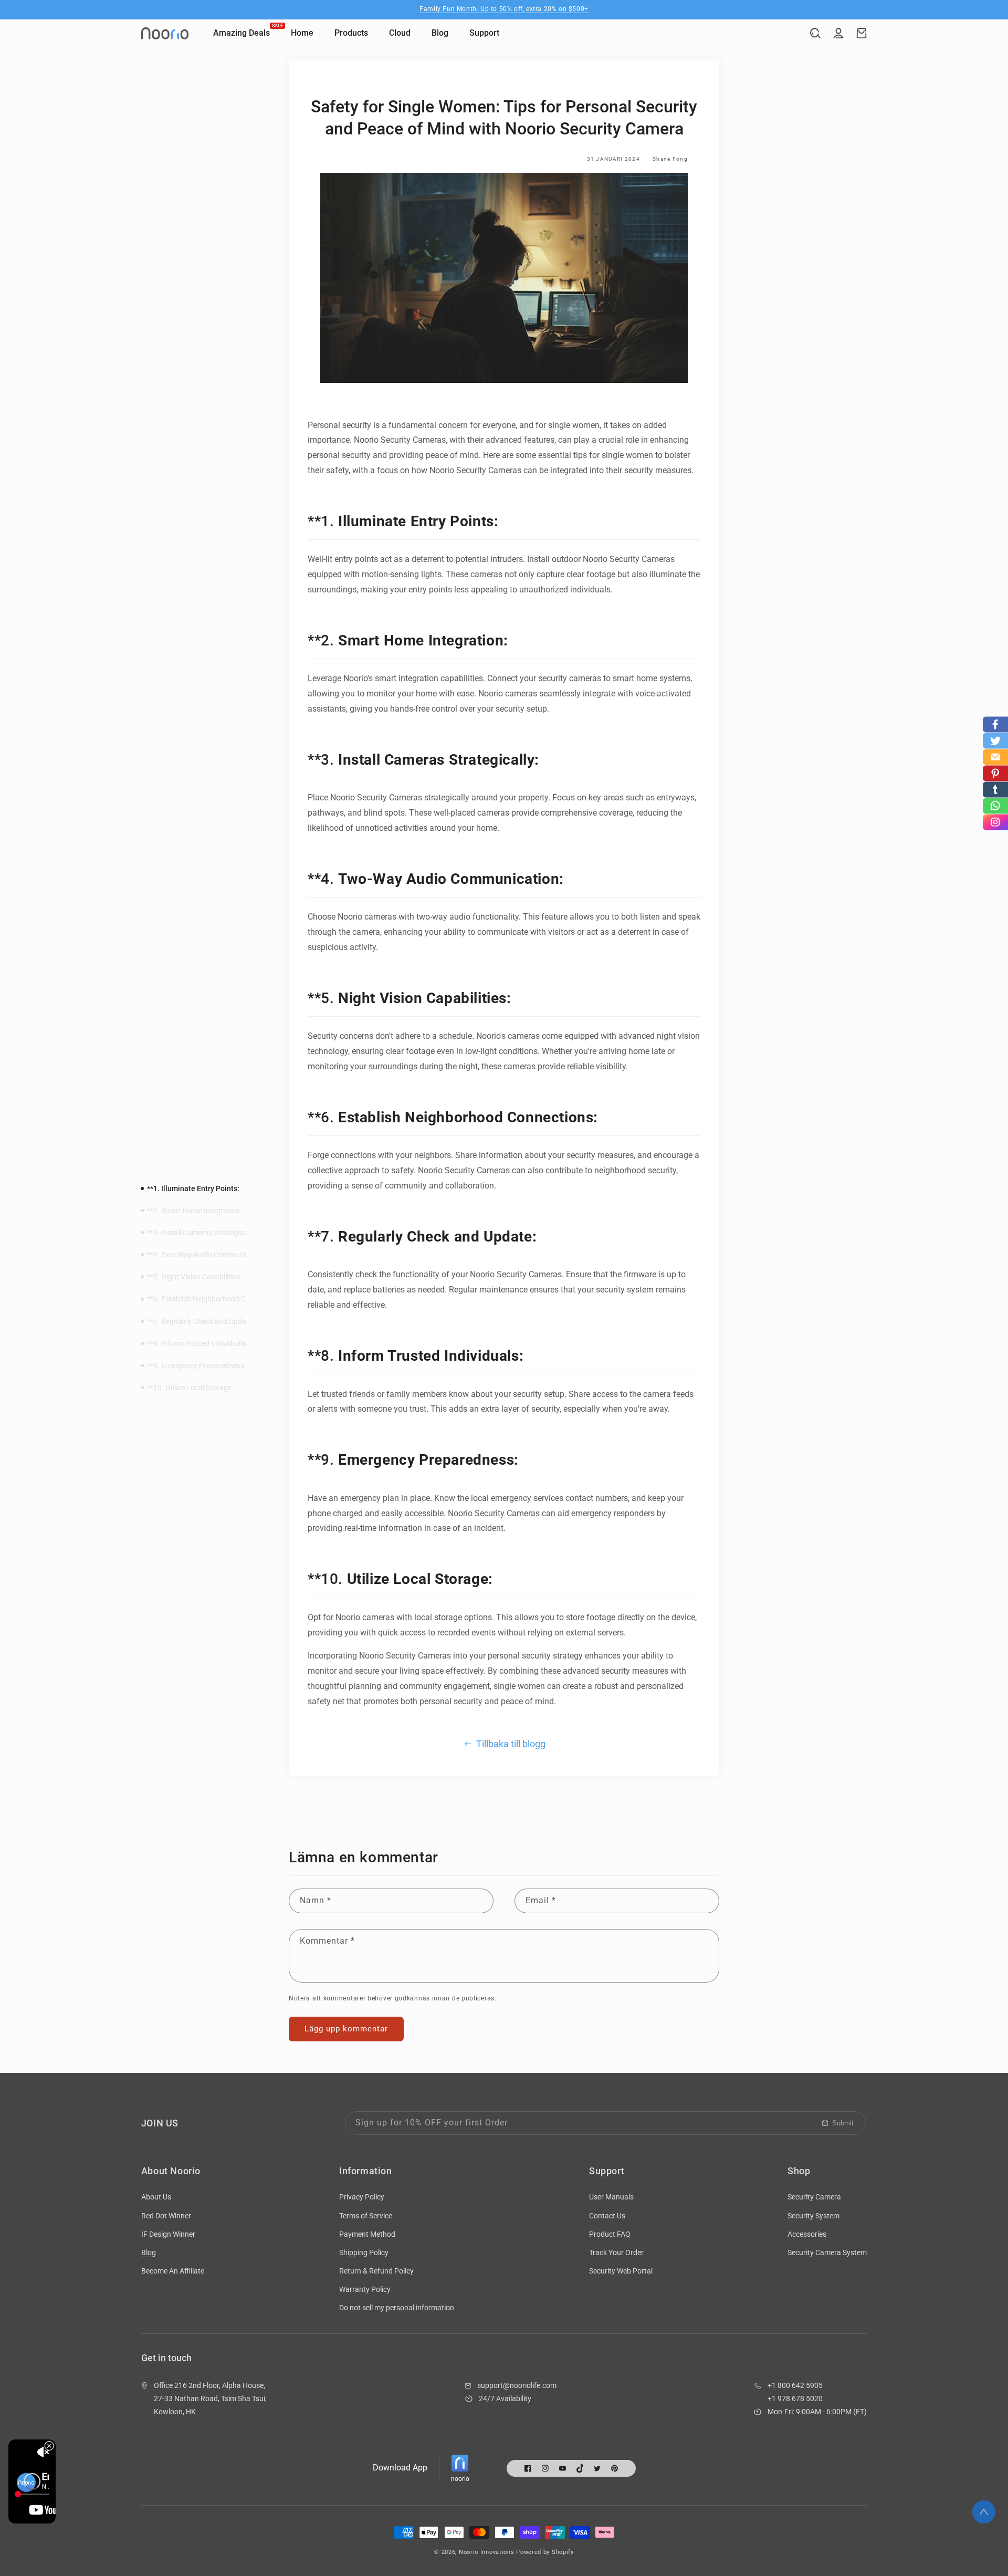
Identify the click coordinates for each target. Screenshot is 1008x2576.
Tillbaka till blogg (511, 1744)
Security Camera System (827, 2252)
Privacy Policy (362, 2197)
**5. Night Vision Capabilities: (194, 1277)
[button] (815, 33)
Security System (813, 2216)
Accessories (807, 2234)
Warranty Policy (365, 2289)
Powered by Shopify (545, 2552)
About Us (156, 2197)
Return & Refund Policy (376, 2271)
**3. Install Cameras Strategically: (201, 1233)
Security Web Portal (621, 2271)
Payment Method (367, 2234)
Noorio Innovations (487, 2552)
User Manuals (611, 2197)
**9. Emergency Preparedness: (196, 1365)
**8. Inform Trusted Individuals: (197, 1343)
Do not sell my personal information (397, 2308)
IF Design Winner (168, 2234)
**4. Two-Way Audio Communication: (207, 1255)
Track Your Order (616, 2252)
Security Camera (814, 2197)
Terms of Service (366, 2216)
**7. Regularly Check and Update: (201, 1321)
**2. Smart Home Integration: (194, 1211)
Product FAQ (610, 2234)
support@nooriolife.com (517, 2385)
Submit (843, 2123)
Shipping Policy (364, 2252)
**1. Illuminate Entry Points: (193, 1188)
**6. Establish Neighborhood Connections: (215, 1299)
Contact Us (607, 2216)
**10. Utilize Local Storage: (190, 1388)
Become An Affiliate (173, 2271)
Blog (149, 2252)
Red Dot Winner (166, 2216)
